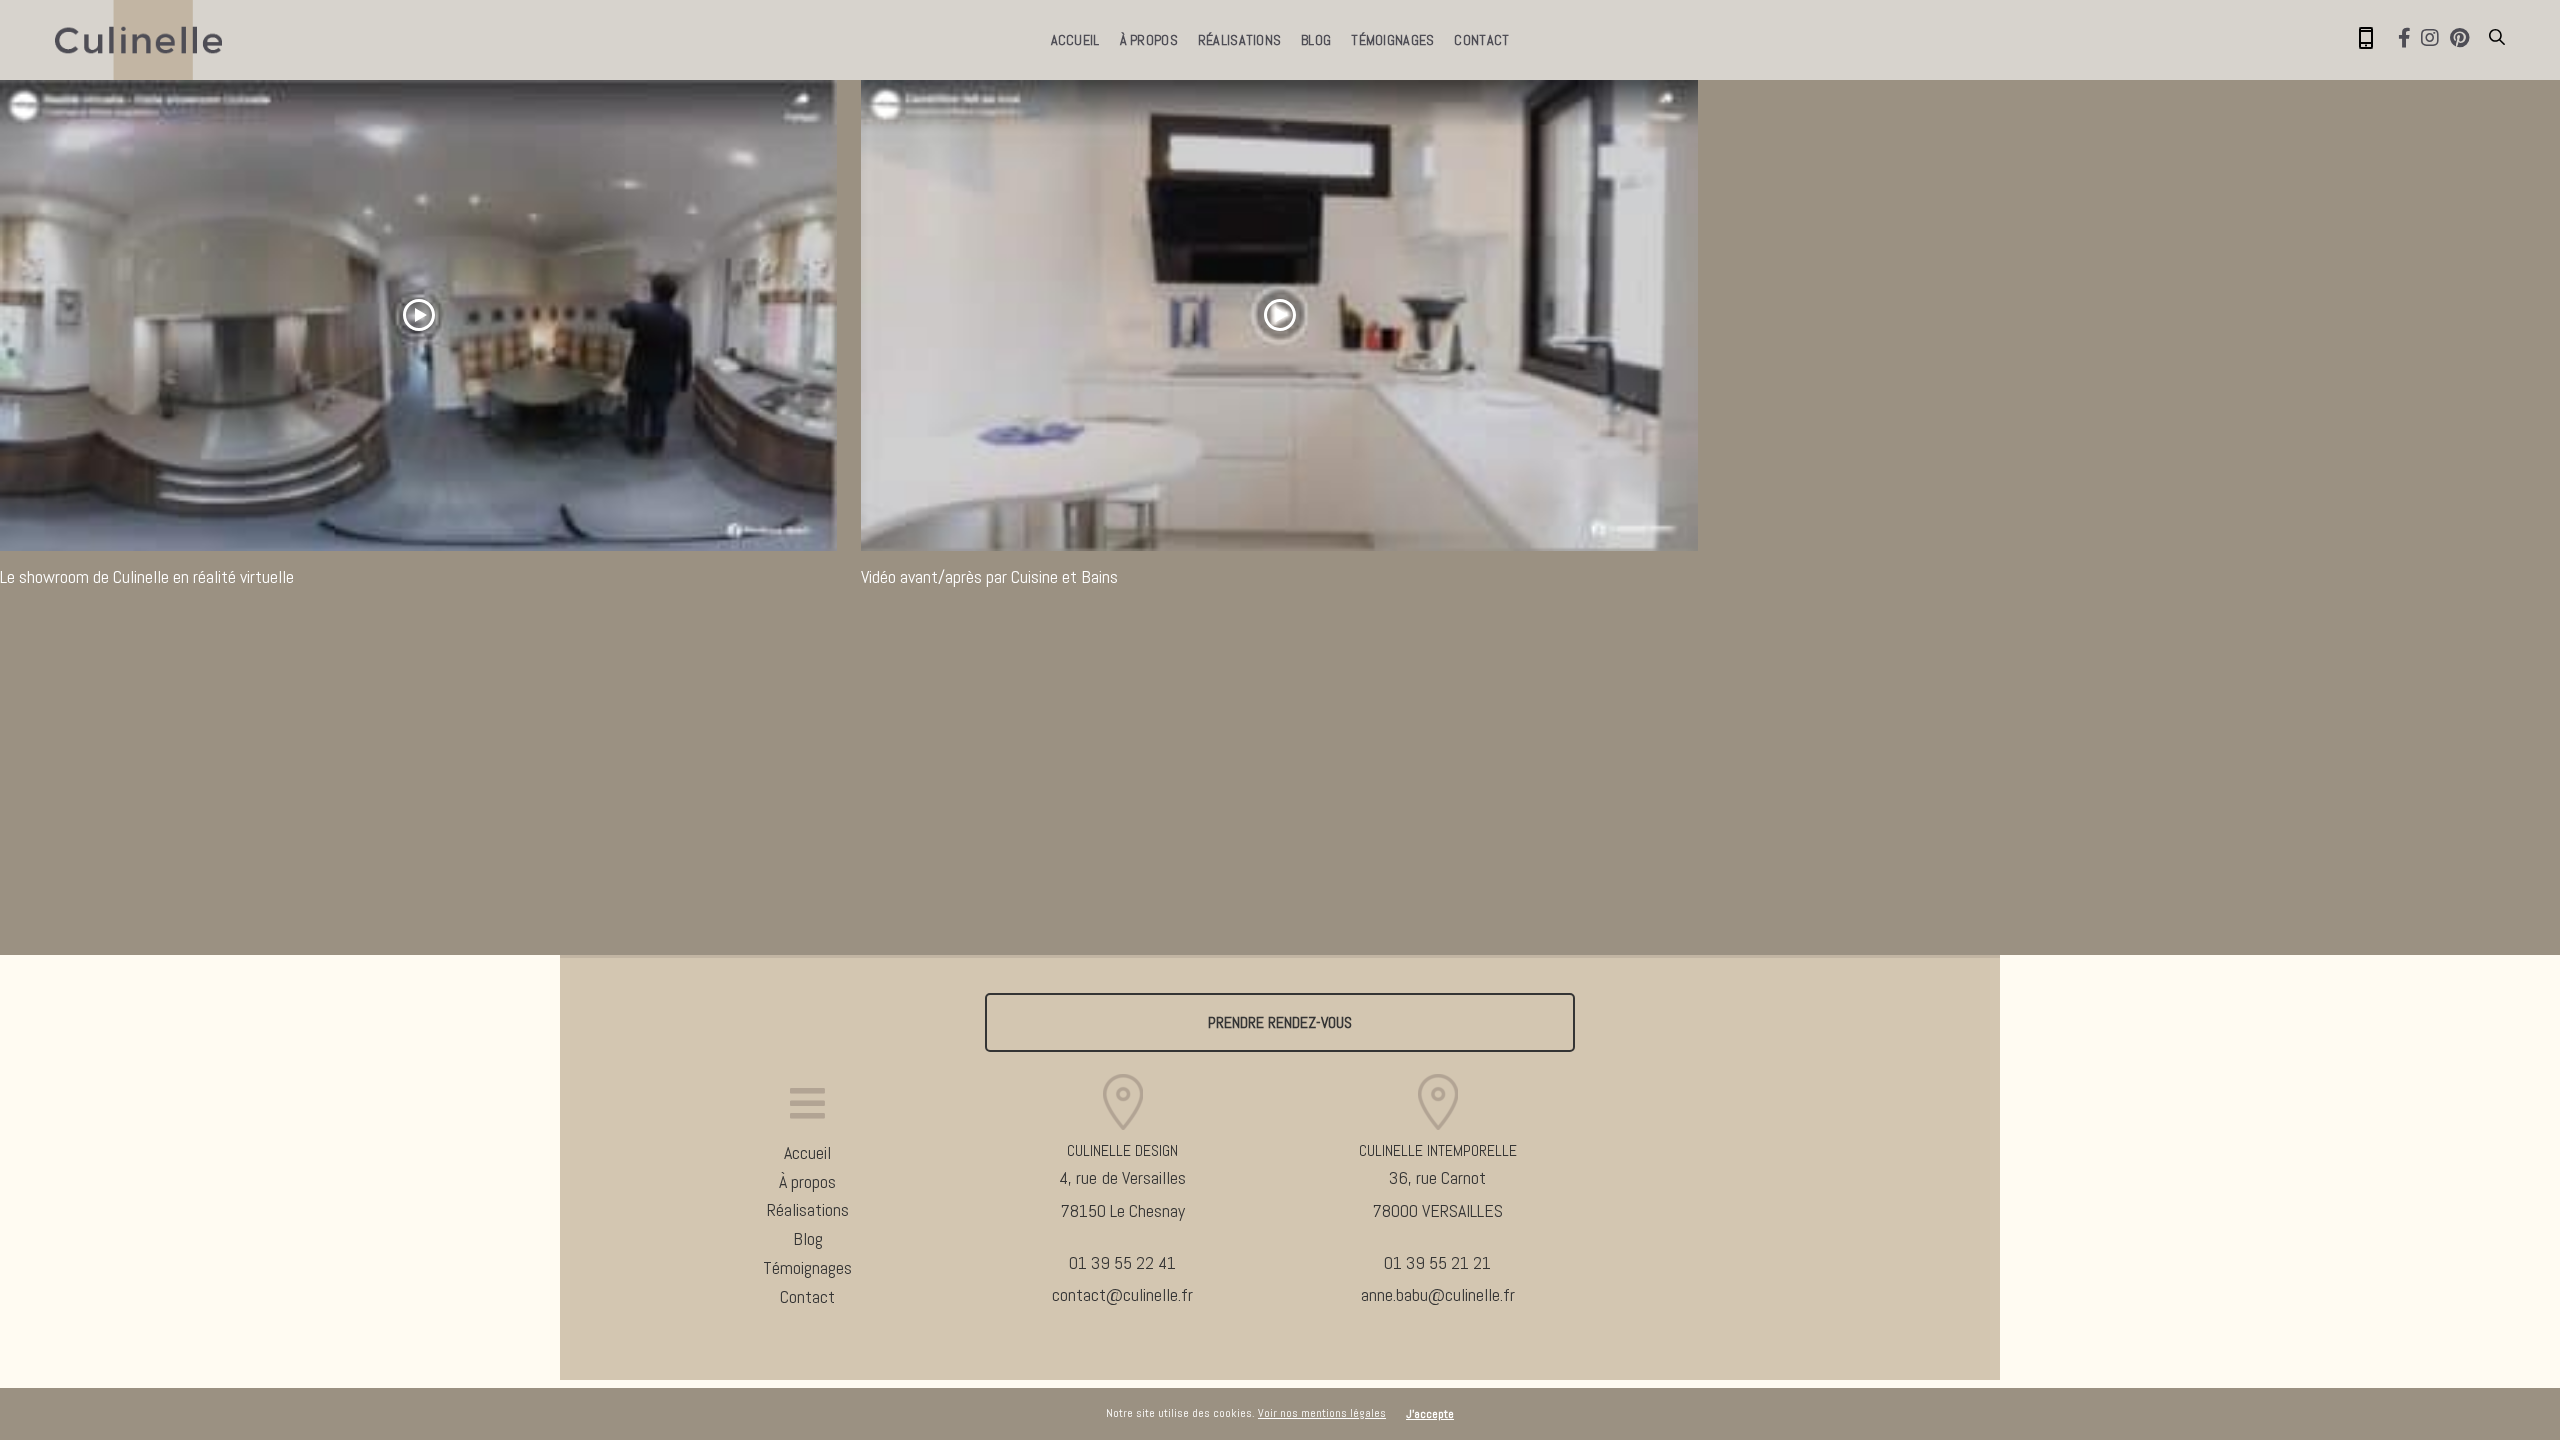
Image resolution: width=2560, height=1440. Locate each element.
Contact (1481, 40)
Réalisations (1239, 40)
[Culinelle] (138, 40)
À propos (1149, 40)
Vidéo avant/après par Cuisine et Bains (989, 576)
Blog (1316, 40)
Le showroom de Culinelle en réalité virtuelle (147, 576)
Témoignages (1392, 40)
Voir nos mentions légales (1322, 1413)
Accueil (1075, 40)
